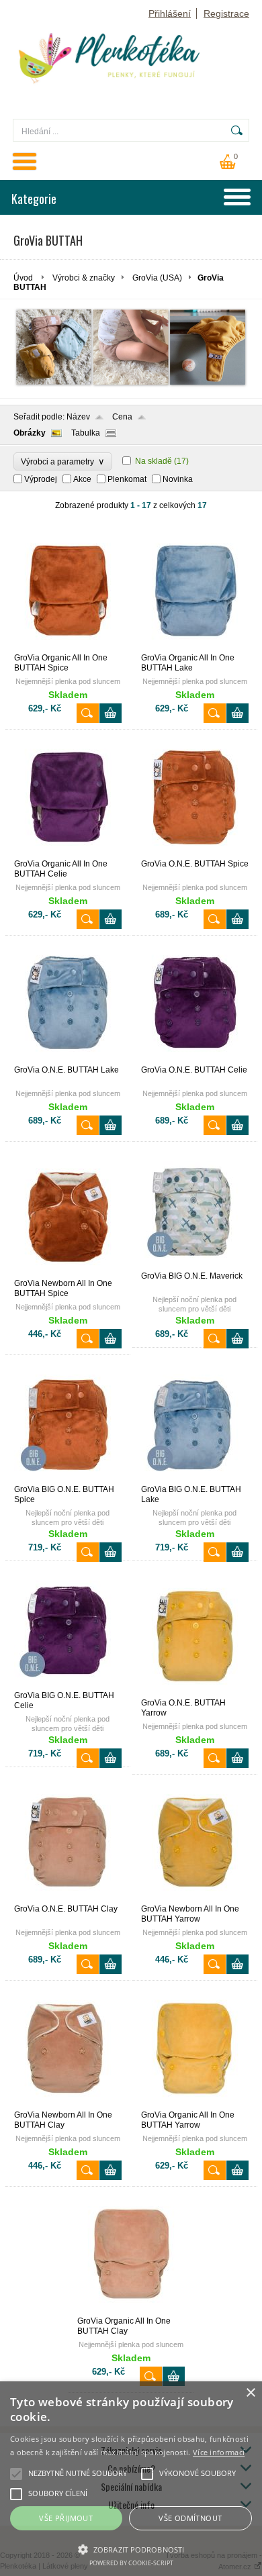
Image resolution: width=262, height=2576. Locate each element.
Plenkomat (127, 479)
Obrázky (30, 433)
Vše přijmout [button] (66, 2518)
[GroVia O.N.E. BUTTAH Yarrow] (195, 1692)
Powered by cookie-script (131, 2563)
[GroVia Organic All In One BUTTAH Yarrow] (195, 2104)
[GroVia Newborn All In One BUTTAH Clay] (68, 2104)
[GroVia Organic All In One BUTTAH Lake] (195, 647)
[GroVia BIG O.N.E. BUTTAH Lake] (195, 1479)
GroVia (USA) (157, 278)
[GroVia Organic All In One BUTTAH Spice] (68, 647)
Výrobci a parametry (63, 461)
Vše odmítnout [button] (190, 2518)
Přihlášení (170, 13)
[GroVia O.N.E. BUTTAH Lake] (68, 1059)
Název (78, 417)
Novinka (178, 479)
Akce (82, 479)
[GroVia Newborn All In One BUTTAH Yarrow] (195, 1898)
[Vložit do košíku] (111, 713)
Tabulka (86, 433)
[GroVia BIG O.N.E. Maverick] (195, 1265)
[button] (131, 2548)
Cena (122, 417)
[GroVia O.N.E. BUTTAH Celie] (195, 1059)
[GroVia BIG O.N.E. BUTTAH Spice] (68, 1479)
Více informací (219, 2452)
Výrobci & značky (84, 278)
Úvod (23, 278)
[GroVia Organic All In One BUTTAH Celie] (68, 853)
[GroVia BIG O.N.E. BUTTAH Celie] (68, 1685)
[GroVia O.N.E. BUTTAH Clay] (68, 1898)
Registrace (226, 13)
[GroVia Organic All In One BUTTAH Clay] (131, 2310)
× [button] (250, 2393)
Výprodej (41, 479)
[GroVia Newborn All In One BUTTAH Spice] (68, 1273)
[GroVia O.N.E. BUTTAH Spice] (195, 853)
